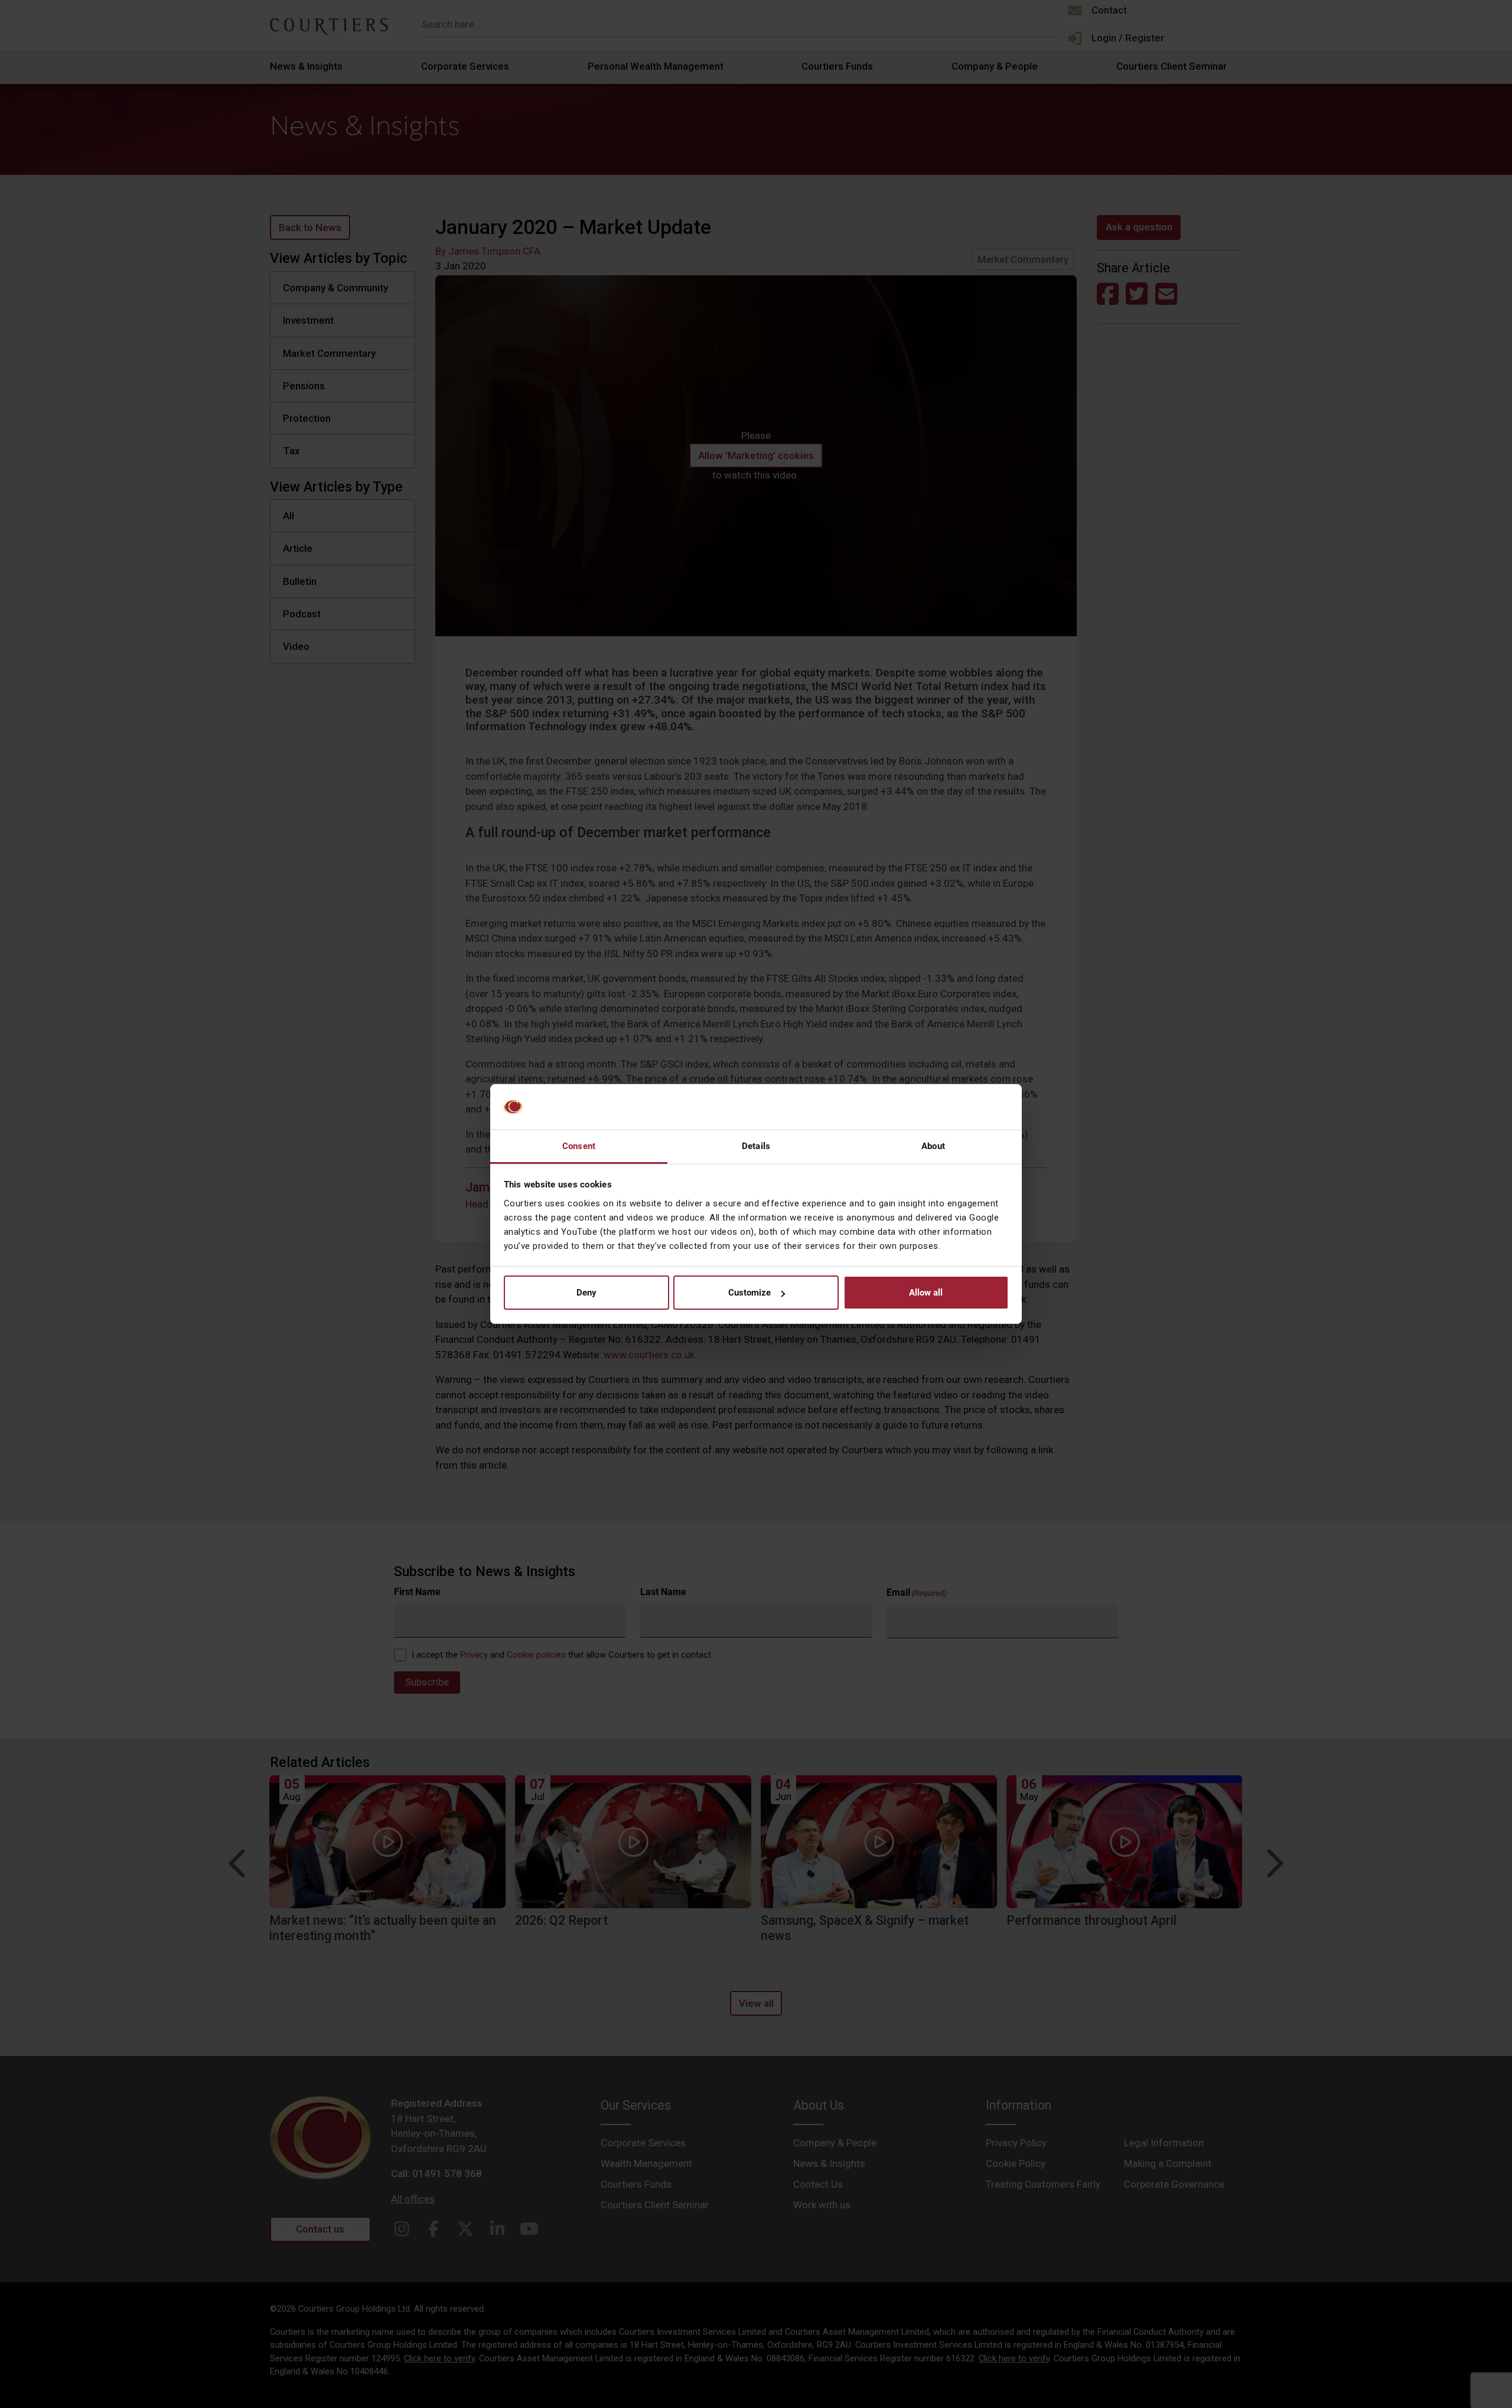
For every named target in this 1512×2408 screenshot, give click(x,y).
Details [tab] (756, 1146)
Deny (586, 1293)
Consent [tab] (579, 1146)
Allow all (926, 1293)
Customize (750, 1293)
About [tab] (933, 1146)
